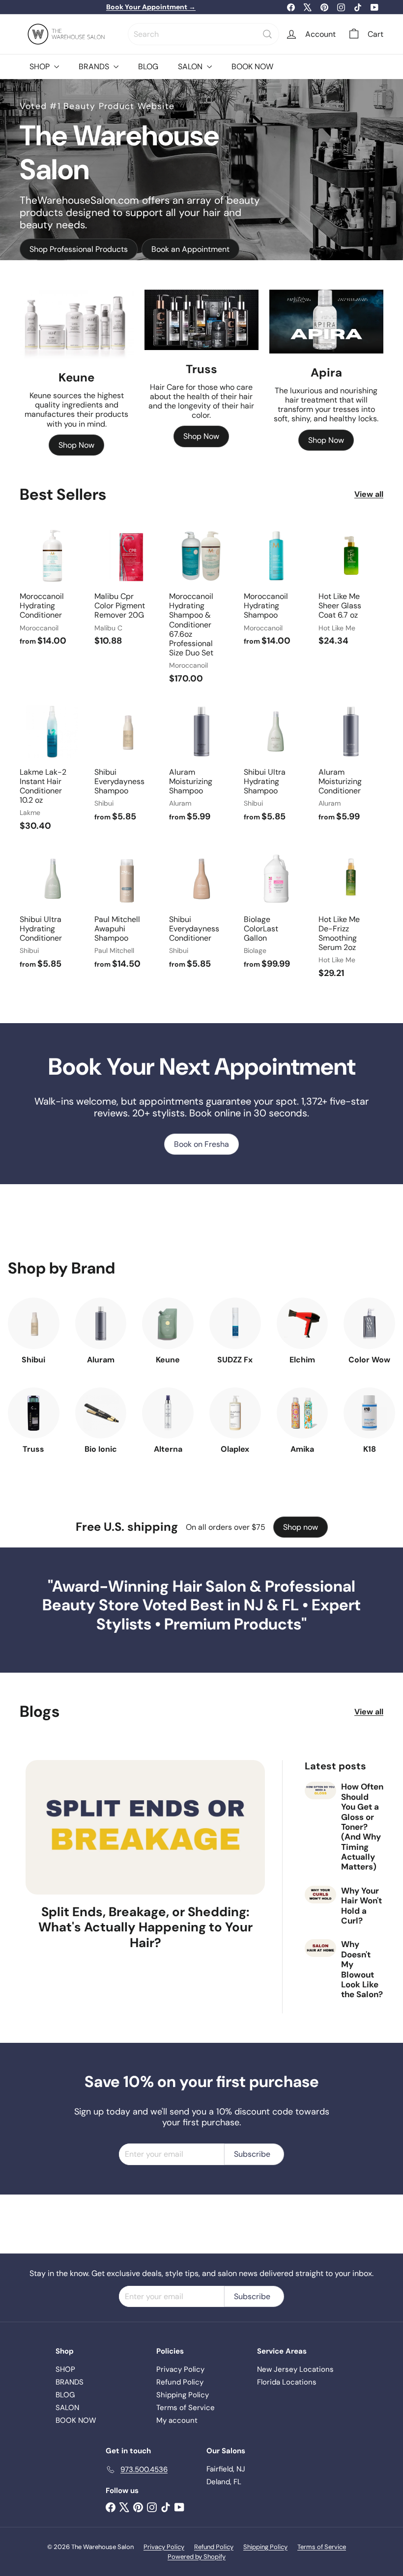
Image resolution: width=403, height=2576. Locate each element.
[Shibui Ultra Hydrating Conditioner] (52, 913)
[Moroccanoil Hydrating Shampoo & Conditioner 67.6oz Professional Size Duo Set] (201, 609)
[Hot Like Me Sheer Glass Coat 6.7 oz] (351, 590)
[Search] (267, 34)
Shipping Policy (183, 2395)
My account (177, 2420)
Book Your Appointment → (151, 7)
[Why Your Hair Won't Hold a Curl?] (320, 1895)
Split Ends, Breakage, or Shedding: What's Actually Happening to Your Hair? (145, 1927)
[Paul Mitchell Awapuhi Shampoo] (127, 913)
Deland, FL (224, 2482)
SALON (191, 67)
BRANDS (95, 67)
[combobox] (203, 34)
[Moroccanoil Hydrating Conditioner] (52, 590)
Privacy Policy (180, 2369)
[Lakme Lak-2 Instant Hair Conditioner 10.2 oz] (52, 770)
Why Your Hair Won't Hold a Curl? (361, 1906)
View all (369, 494)
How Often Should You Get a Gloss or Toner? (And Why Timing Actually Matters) (362, 1827)
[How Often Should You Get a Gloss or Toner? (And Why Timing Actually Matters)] (320, 1790)
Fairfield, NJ (226, 2469)
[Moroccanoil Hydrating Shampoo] (276, 590)
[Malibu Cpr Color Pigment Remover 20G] (127, 590)
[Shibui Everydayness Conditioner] (201, 913)
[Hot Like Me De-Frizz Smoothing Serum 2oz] (351, 918)
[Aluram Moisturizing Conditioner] (351, 766)
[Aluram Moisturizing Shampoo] (201, 766)
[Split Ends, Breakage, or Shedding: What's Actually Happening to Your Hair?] (145, 1827)
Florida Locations (287, 2382)
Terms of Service (186, 2408)
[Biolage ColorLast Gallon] (276, 913)
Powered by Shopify (197, 2557)
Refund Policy (180, 2382)
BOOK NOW (252, 67)
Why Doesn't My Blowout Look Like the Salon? (362, 1969)
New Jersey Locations (295, 2369)
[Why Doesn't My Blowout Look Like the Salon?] (320, 1948)
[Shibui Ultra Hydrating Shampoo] (276, 766)
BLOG (148, 67)
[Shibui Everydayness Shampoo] (127, 766)
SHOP (41, 67)
